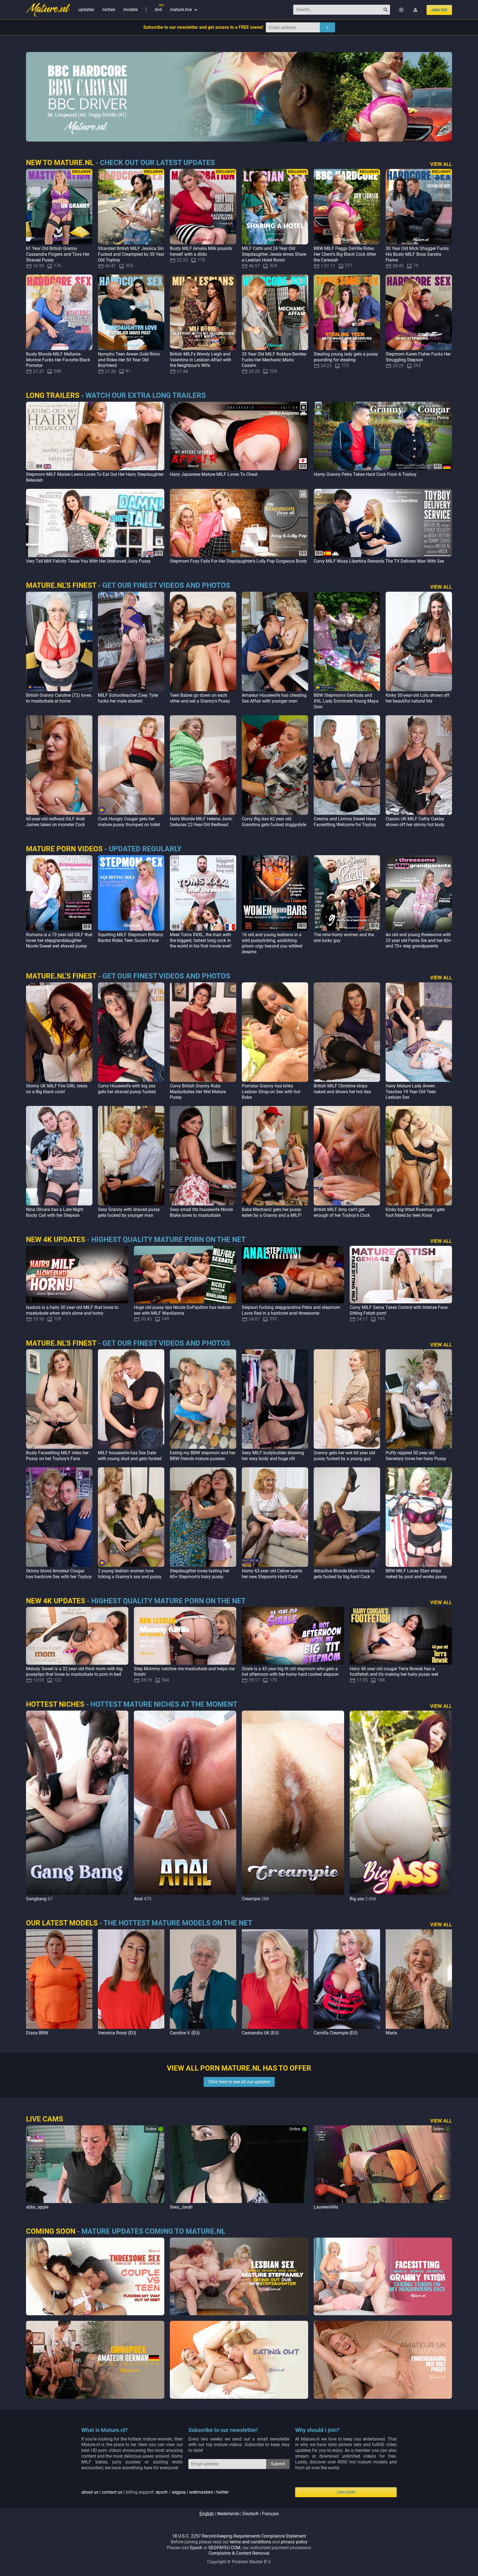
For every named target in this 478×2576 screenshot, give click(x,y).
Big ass (357, 1899)
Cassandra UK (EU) (260, 2033)
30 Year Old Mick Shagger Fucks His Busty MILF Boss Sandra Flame (417, 254)
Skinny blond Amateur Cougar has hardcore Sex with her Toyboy (59, 1574)
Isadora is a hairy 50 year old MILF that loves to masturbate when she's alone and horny (72, 1310)
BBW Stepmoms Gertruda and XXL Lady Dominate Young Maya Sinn (346, 701)
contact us (112, 2492)
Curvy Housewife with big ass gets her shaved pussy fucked (127, 1089)
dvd (158, 10)
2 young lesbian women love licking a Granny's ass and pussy (130, 1574)
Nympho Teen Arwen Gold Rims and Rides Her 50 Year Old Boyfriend (129, 360)
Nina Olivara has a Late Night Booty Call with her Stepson (55, 1212)
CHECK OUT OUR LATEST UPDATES (157, 163)
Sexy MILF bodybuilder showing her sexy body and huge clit (273, 1456)
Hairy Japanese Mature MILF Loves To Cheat (214, 474)
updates (86, 10)
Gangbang (36, 1899)
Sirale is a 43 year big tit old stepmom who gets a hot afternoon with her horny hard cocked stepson (290, 1672)
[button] (446, 1806)
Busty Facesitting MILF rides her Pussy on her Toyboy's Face (57, 1456)
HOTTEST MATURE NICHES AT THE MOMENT (164, 1704)
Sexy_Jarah (181, 2207)
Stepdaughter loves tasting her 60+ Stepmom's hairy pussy (200, 1574)
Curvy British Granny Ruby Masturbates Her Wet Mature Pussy (198, 1092)
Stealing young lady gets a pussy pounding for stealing (346, 357)
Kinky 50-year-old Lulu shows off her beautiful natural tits (418, 698)
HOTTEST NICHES (55, 1704)
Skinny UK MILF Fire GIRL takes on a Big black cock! (57, 1089)
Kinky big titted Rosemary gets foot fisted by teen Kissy (415, 1212)
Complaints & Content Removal (239, 2553)
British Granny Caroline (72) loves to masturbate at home (59, 698)
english (207, 2514)
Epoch (196, 2548)
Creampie (251, 1899)
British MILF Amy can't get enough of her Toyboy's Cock (342, 1212)
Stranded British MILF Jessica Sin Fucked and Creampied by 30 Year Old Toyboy (131, 254)
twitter (222, 2492)
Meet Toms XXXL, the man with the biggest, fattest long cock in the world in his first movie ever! (201, 940)
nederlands (228, 2514)
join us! (439, 10)
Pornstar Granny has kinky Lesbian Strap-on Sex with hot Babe (271, 1092)
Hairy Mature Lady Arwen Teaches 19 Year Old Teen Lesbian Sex (411, 1092)
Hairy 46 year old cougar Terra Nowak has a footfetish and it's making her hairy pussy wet (394, 1672)
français (270, 2514)
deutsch (251, 2514)
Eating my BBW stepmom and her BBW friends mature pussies (203, 1456)
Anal (138, 1899)
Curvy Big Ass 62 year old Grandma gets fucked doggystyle (274, 822)
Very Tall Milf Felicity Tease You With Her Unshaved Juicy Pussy (88, 561)
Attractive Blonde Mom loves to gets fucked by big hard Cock (344, 1574)
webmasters (201, 2492)
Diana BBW (37, 2033)
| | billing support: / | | (155, 2492)
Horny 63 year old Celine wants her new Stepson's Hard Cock (272, 1574)
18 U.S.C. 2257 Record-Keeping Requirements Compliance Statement (239, 2536)
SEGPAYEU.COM (224, 2548)
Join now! (346, 2492)
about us (90, 2492)
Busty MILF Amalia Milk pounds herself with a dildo (201, 251)
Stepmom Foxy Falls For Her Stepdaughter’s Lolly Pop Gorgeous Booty (238, 561)
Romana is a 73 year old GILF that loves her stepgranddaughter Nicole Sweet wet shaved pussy (59, 940)
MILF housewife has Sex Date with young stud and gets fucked (130, 1456)
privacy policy (294, 2542)
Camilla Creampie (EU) (336, 2033)
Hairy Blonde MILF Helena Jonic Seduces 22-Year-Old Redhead (201, 822)
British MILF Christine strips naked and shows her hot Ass (342, 1089)
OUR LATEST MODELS (62, 1923)
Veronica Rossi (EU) (117, 2033)
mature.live (184, 10)
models (131, 10)
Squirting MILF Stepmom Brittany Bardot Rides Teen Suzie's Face (131, 938)
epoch (162, 2492)
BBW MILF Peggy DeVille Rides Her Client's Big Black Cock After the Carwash (345, 254)
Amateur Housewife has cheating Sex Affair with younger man (274, 698)
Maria (391, 2033)
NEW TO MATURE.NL (60, 163)
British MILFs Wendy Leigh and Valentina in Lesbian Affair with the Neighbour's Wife (201, 360)
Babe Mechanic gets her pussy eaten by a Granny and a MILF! (272, 1212)
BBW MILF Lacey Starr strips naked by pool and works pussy (416, 1574)
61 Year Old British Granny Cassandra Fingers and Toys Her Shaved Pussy (58, 254)
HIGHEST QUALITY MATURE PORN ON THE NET (168, 1239)
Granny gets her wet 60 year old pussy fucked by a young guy (344, 1456)
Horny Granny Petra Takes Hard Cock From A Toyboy (365, 474)
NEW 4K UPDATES (56, 1239)
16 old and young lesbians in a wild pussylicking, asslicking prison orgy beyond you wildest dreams (272, 943)
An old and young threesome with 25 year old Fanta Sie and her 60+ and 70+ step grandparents (418, 940)
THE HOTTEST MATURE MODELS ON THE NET (178, 1923)
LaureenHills (326, 2207)
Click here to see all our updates (239, 2082)
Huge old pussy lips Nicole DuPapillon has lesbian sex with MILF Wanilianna (183, 1310)
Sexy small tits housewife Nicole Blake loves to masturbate (201, 1212)
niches (109, 10)
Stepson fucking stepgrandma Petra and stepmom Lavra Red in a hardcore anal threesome (291, 1310)
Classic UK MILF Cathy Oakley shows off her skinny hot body (415, 822)
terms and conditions (250, 2542)
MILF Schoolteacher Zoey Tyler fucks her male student (128, 698)
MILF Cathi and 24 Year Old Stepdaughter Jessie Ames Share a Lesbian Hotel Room (274, 254)
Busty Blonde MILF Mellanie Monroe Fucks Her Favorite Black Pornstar (58, 360)
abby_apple (37, 2207)
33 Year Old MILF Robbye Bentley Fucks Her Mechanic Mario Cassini (274, 360)
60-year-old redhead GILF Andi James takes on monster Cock (55, 822)
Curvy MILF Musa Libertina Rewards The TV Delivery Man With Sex (379, 561)
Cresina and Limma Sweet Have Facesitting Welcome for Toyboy (345, 822)
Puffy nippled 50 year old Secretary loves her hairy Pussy (416, 1456)
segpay (179, 2492)
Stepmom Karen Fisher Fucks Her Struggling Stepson (418, 357)
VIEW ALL (441, 164)
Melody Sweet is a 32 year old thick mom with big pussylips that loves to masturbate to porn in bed (74, 1672)
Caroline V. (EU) (185, 2033)
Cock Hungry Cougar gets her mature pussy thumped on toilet (129, 822)
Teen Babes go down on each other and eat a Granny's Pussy (200, 698)
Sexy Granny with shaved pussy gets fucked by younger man (129, 1212)
